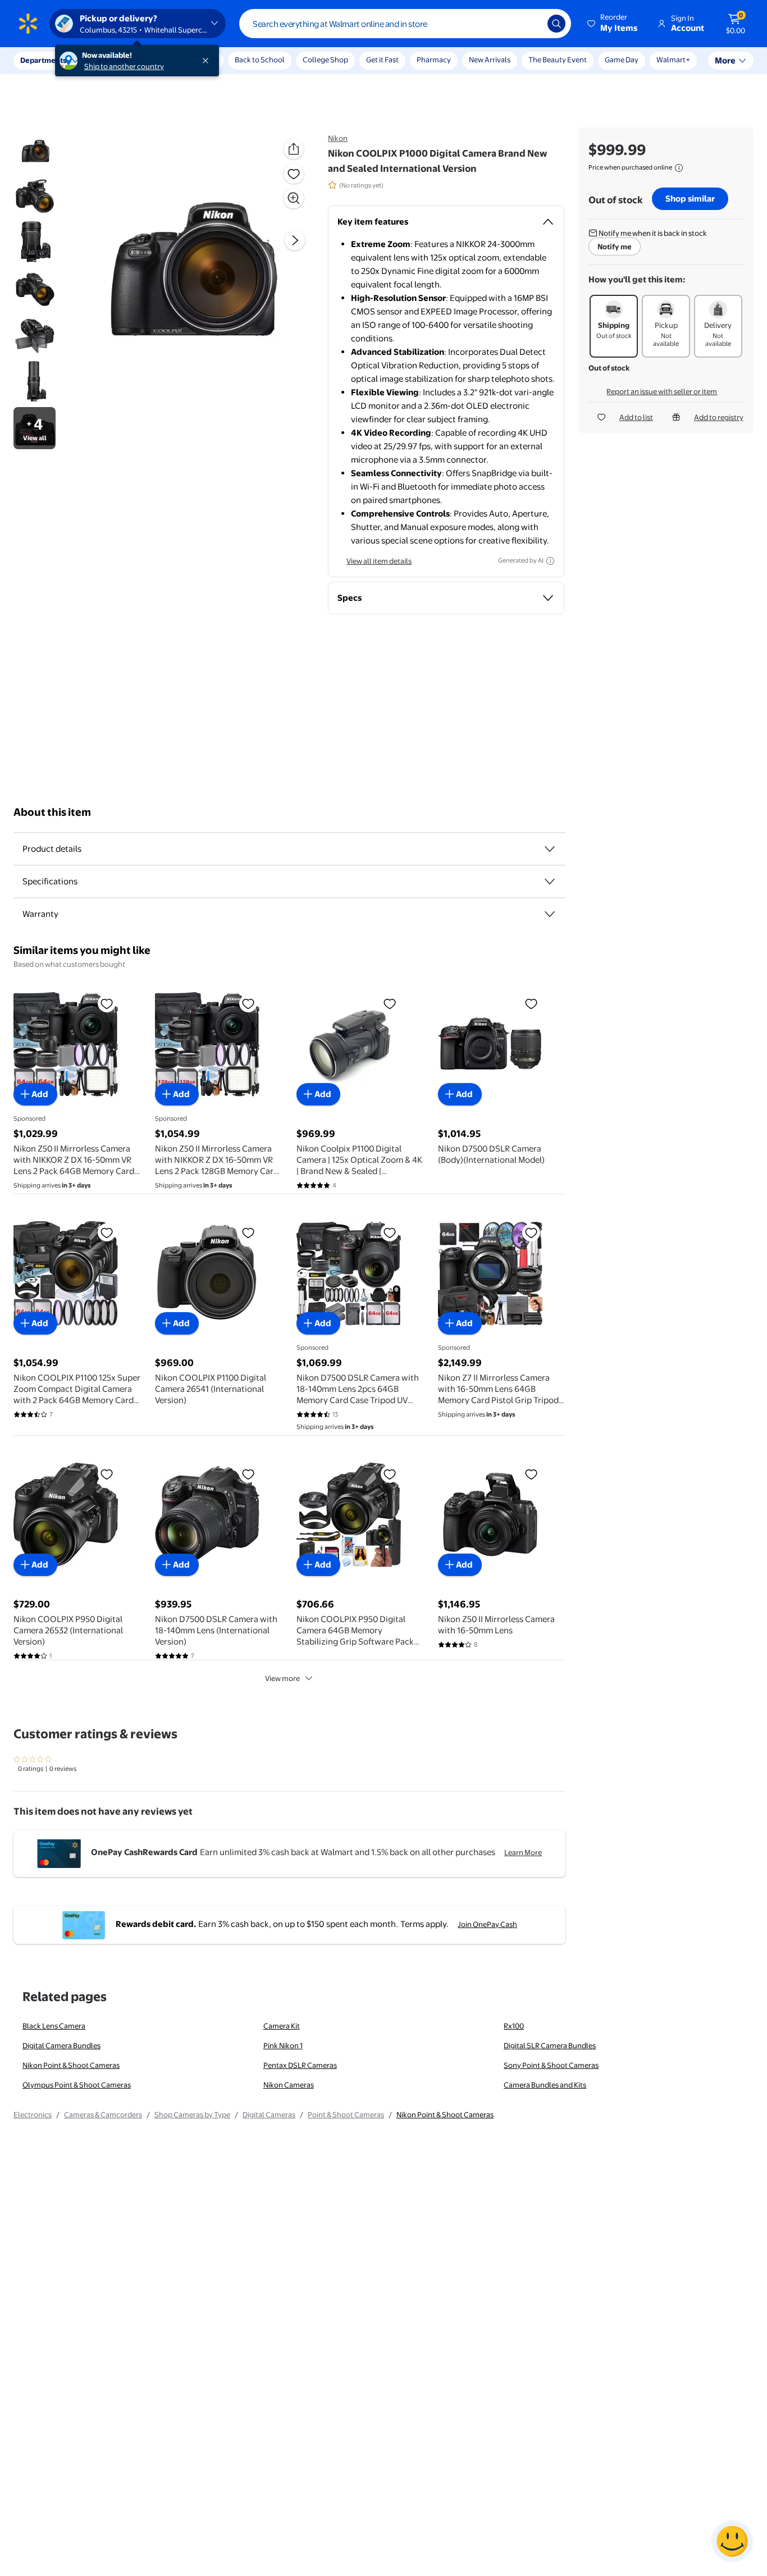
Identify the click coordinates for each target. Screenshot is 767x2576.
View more (282, 1678)
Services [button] (113, 60)
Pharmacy (434, 60)
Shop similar (690, 198)
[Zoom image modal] (294, 198)
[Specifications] (550, 881)
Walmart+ (673, 60)
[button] (613, 24)
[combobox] (405, 24)
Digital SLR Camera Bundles (550, 2045)
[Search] (556, 24)
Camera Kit (282, 2026)
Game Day (622, 60)
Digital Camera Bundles (61, 2045)
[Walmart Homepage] (28, 24)
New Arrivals (490, 60)
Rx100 (514, 2026)
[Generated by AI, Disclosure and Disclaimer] (550, 561)
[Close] (208, 61)
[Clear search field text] (531, 24)
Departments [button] (43, 60)
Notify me (615, 246)
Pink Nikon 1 (283, 2045)
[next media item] (295, 240)
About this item (52, 812)
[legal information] (679, 168)
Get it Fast (382, 60)
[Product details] (550, 849)
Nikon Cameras (289, 2085)
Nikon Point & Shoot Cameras (71, 2065)
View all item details (379, 561)
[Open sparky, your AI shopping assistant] (732, 2541)
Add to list (636, 417)
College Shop (325, 60)
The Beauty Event (558, 60)
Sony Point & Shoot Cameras (551, 2065)
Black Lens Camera (54, 2026)
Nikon (338, 138)
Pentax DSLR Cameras (300, 2065)
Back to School (260, 60)
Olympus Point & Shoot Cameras (77, 2085)
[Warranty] (550, 914)
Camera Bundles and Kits (545, 2085)
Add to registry (719, 417)
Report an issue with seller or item (662, 391)
